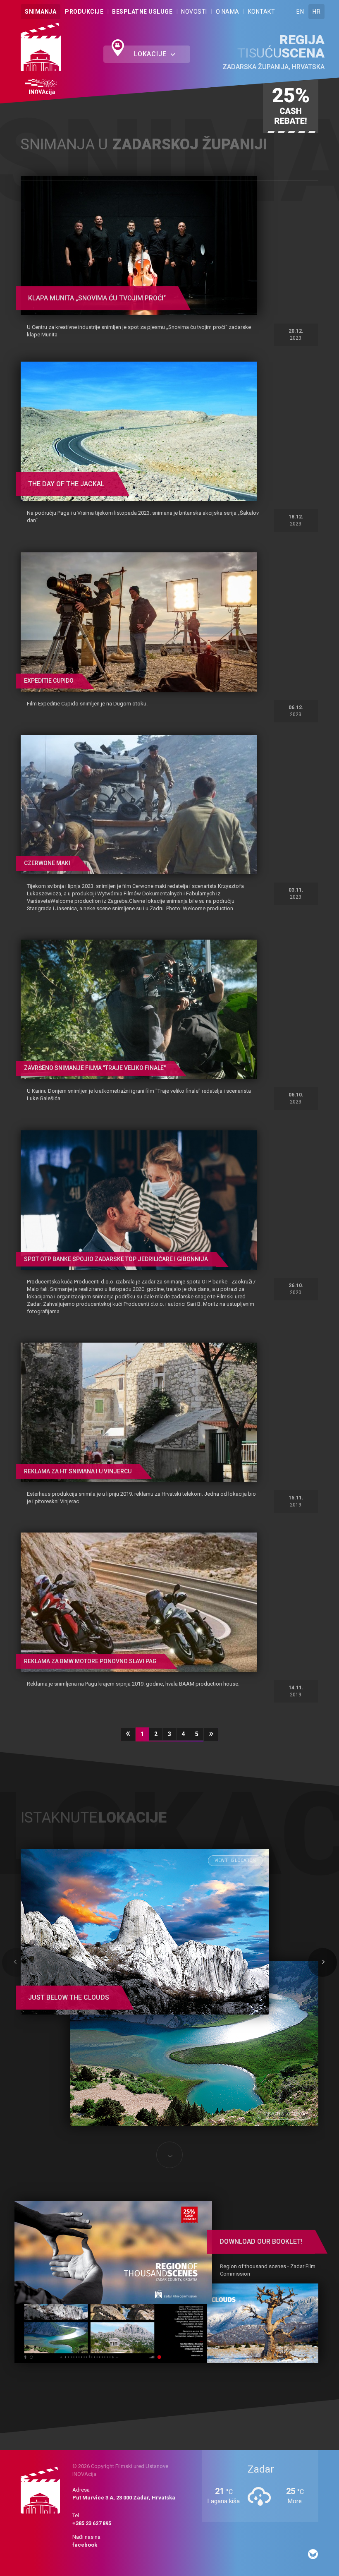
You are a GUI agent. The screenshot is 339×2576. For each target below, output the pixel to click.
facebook (85, 2545)
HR (316, 12)
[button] (17, 1963)
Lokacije (151, 54)
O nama (228, 12)
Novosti (194, 12)
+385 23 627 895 (92, 2524)
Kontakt (262, 12)
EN (300, 12)
